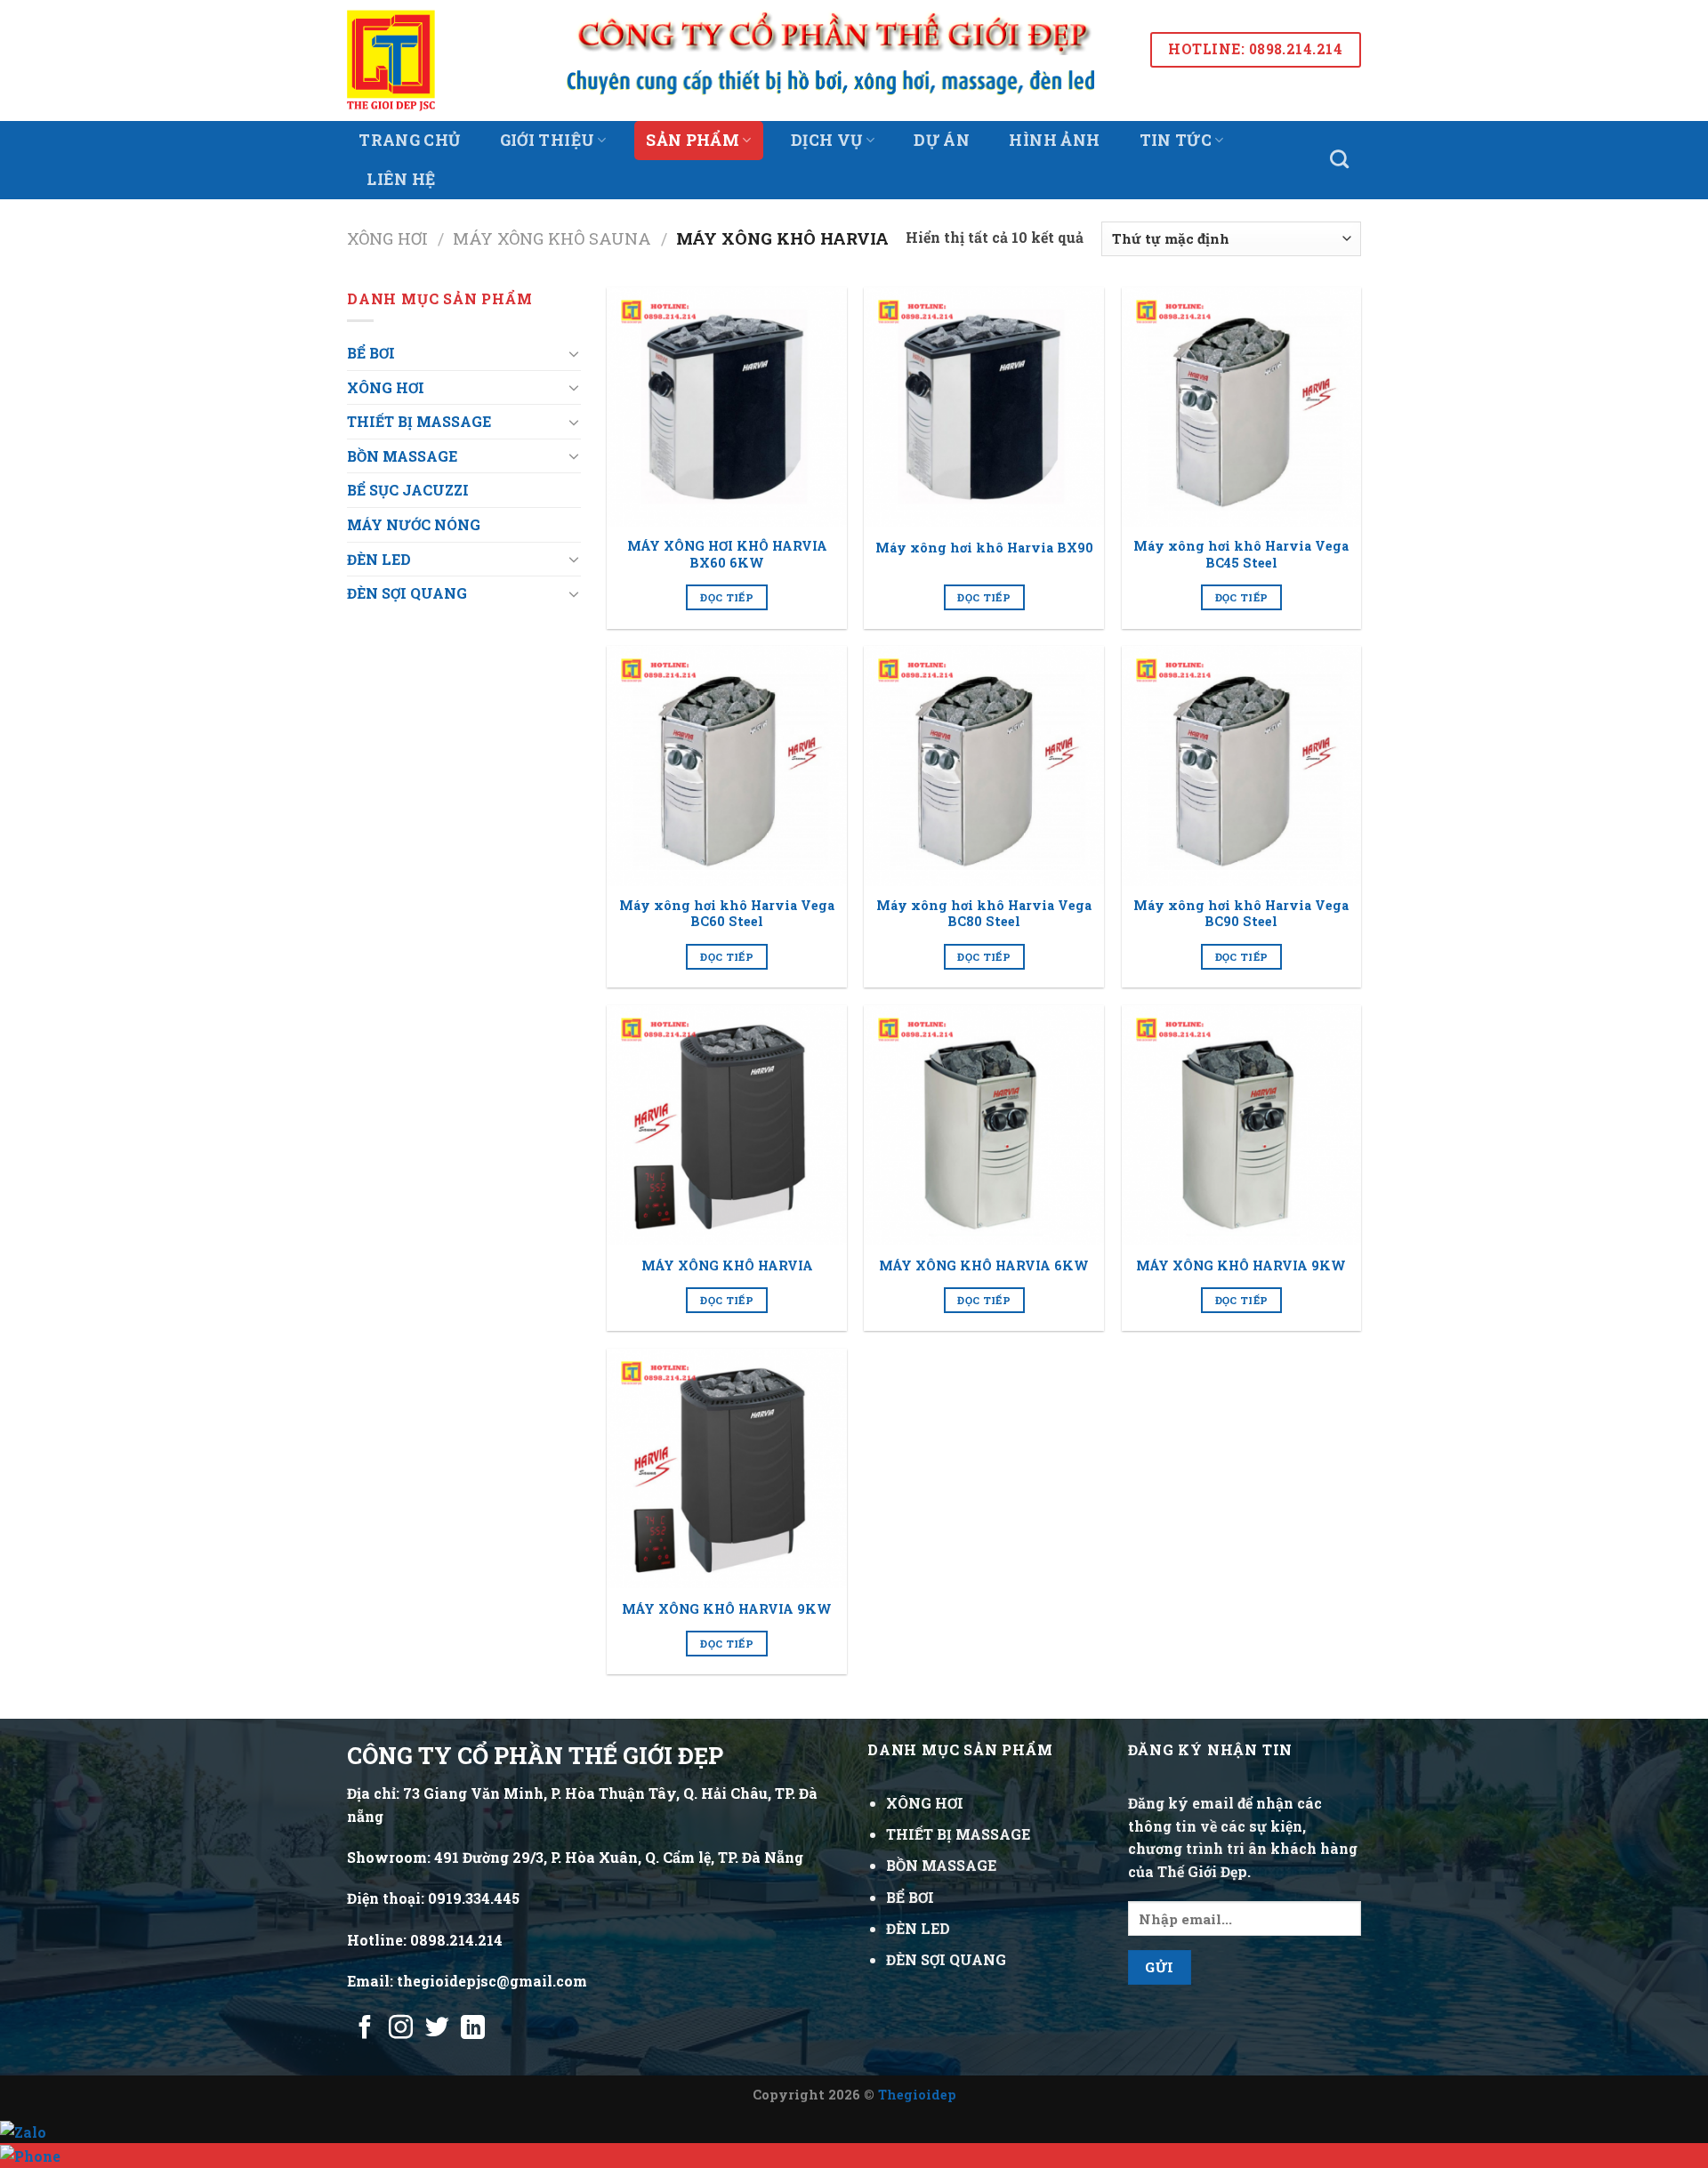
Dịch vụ (826, 140)
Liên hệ (401, 179)
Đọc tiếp (727, 597)
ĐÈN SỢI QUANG (407, 593)
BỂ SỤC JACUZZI (408, 490)
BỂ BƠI (371, 353)
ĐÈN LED (379, 559)
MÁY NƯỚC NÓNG (414, 524)
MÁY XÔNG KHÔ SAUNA (552, 238)
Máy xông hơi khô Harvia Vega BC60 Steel (727, 914)
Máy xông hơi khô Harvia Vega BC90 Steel (1241, 914)
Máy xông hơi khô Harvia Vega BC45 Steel (1241, 555)
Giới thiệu (548, 140)
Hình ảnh (1054, 140)
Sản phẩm (693, 140)
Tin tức (1176, 140)
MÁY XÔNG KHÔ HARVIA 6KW (984, 1266)
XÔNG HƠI (387, 238)
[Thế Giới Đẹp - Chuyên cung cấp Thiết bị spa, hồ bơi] (416, 60)
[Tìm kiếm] (1340, 159)
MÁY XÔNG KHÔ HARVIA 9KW (1241, 1266)
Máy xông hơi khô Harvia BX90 (984, 548)
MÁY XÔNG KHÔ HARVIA (727, 1266)
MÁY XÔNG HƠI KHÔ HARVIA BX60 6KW (727, 555)
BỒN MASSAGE (402, 456)
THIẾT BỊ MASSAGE (419, 421)
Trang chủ (409, 140)
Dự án (942, 140)
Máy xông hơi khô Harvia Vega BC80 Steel (984, 914)
